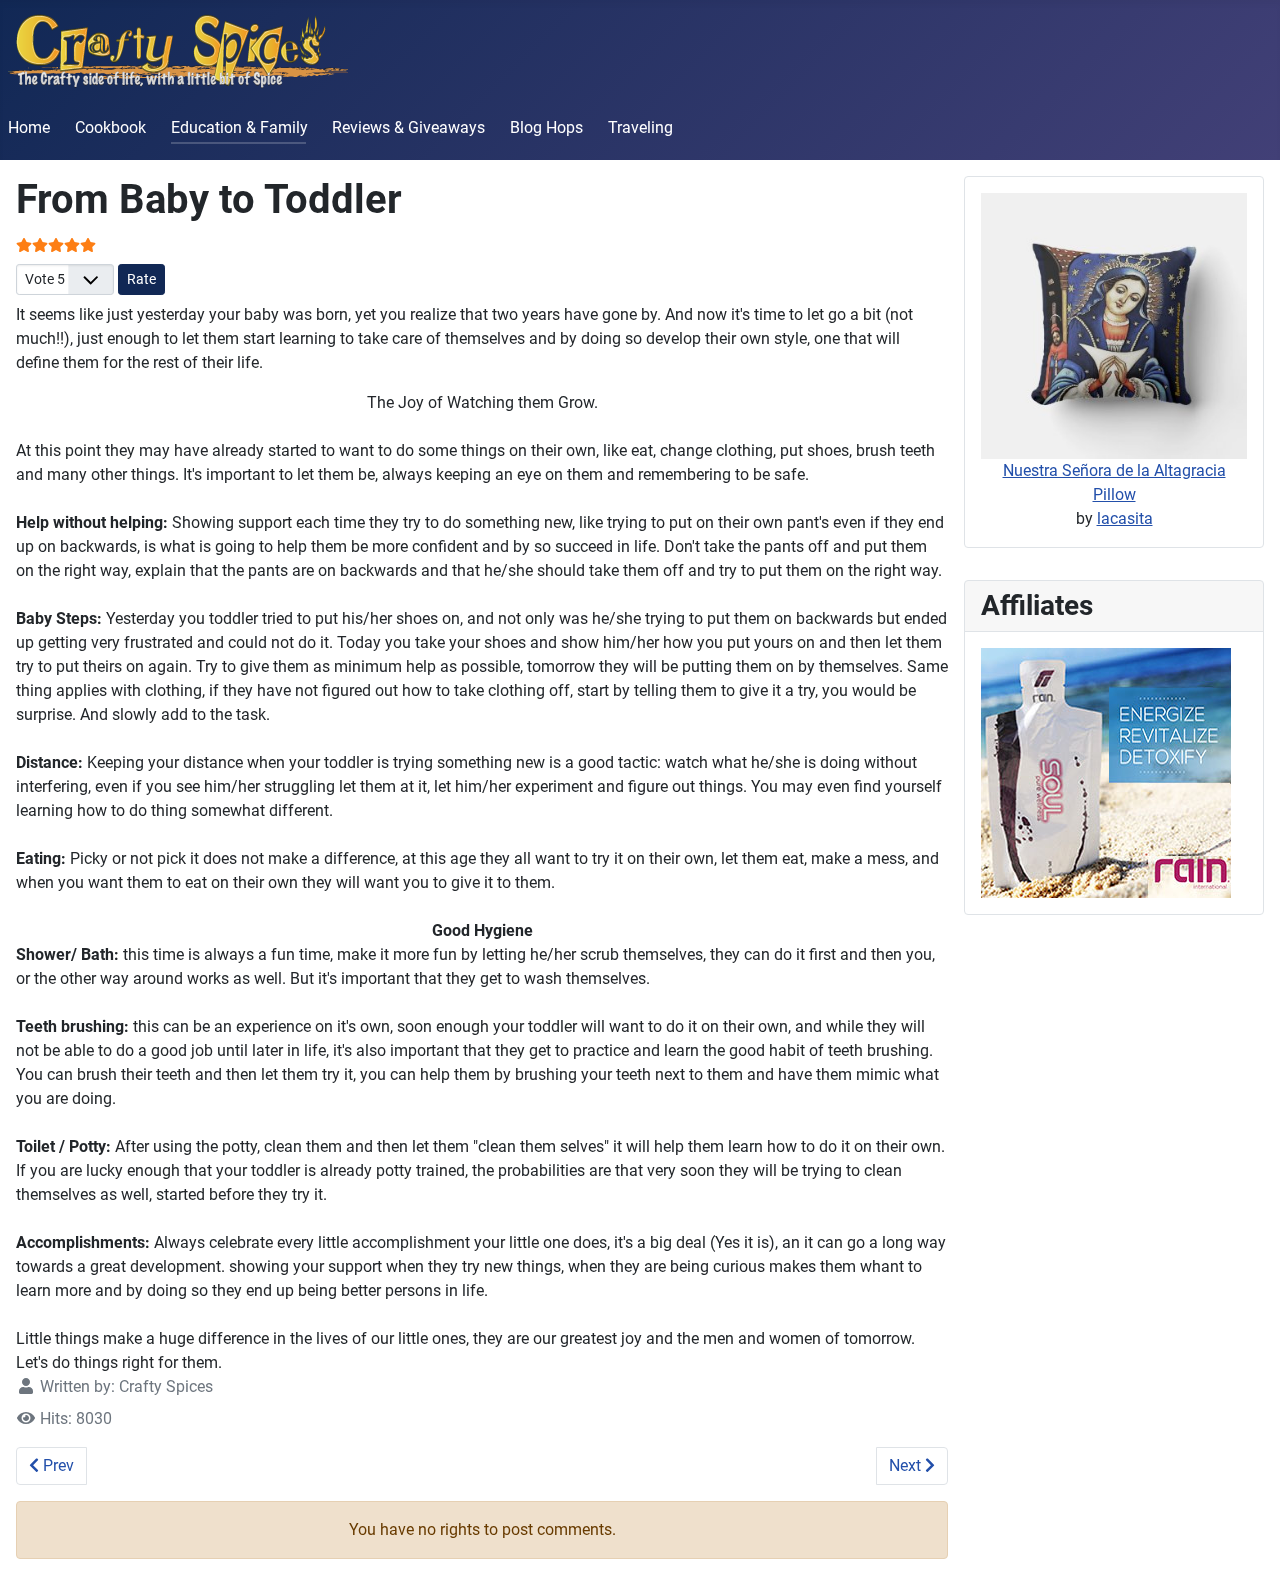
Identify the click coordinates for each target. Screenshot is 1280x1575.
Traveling (640, 127)
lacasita (1125, 518)
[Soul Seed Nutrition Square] (1106, 771)
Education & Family (239, 127)
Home (29, 127)
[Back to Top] (1245, 1538)
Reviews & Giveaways (408, 127)
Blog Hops (546, 127)
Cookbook (110, 127)
